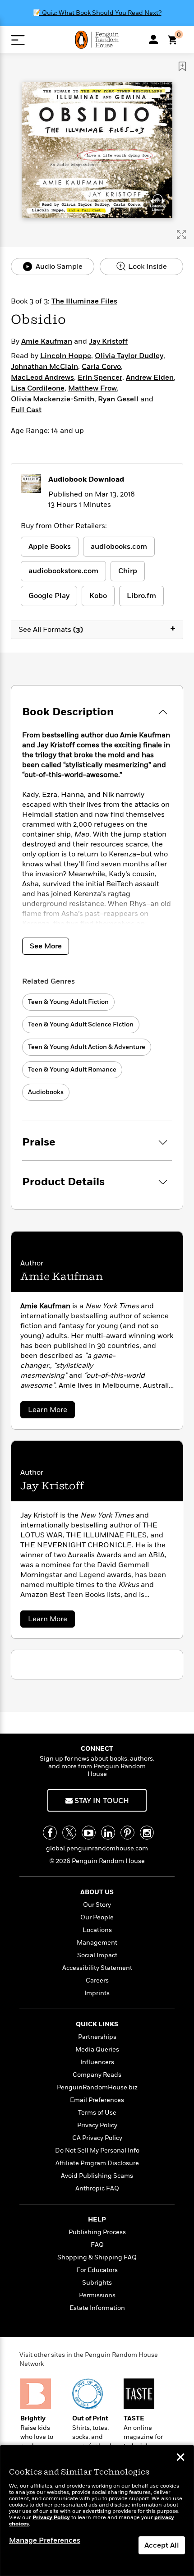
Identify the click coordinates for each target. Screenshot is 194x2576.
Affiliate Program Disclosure (97, 2163)
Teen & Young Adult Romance (72, 1069)
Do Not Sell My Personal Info (97, 2150)
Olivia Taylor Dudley (129, 356)
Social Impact (97, 1955)
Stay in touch (101, 1801)
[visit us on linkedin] (108, 1833)
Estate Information (97, 2308)
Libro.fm (141, 596)
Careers (97, 1980)
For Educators (97, 2270)
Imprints (97, 1993)
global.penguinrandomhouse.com (97, 1848)
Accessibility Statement (97, 1968)
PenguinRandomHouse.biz (97, 2087)
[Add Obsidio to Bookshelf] (182, 66)
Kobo (98, 596)
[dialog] (97, 2511)
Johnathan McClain (44, 367)
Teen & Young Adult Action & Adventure (87, 1047)
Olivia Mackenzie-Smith (53, 399)
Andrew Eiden (150, 377)
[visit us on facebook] (50, 1833)
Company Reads (97, 2075)
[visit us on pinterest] (127, 1833)
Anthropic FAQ (97, 2188)
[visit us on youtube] (89, 1833)
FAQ (97, 2245)
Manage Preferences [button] (45, 2540)
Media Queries (97, 2049)
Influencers (97, 2062)
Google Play (49, 596)
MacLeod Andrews (42, 377)
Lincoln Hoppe (66, 356)
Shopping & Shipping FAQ (97, 2257)
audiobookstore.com (63, 571)
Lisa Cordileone (38, 388)
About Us (97, 1892)
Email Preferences (97, 2100)
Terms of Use (97, 2113)
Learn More (51, 1411)
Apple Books (50, 547)
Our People (97, 1917)
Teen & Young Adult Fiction (68, 1002)
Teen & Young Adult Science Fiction (81, 1024)
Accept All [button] (162, 2545)
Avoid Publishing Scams (97, 2176)
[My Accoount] (153, 39)
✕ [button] (180, 2458)
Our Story (97, 1905)
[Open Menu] (18, 40)
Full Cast (26, 410)
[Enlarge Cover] (181, 235)
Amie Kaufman (47, 341)
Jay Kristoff (108, 341)
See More (46, 946)
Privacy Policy (97, 2125)
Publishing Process (97, 2232)
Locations (97, 1930)
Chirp (128, 571)
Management (97, 1943)
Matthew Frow (92, 388)
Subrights (97, 2283)
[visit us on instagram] (147, 1833)
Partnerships (97, 2037)
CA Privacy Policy (97, 2138)
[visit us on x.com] (69, 1833)
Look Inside (147, 267)
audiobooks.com (119, 547)
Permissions (97, 2295)
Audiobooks (46, 1092)
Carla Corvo (101, 367)
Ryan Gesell (118, 399)
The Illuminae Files (84, 301)
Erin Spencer (100, 377)
